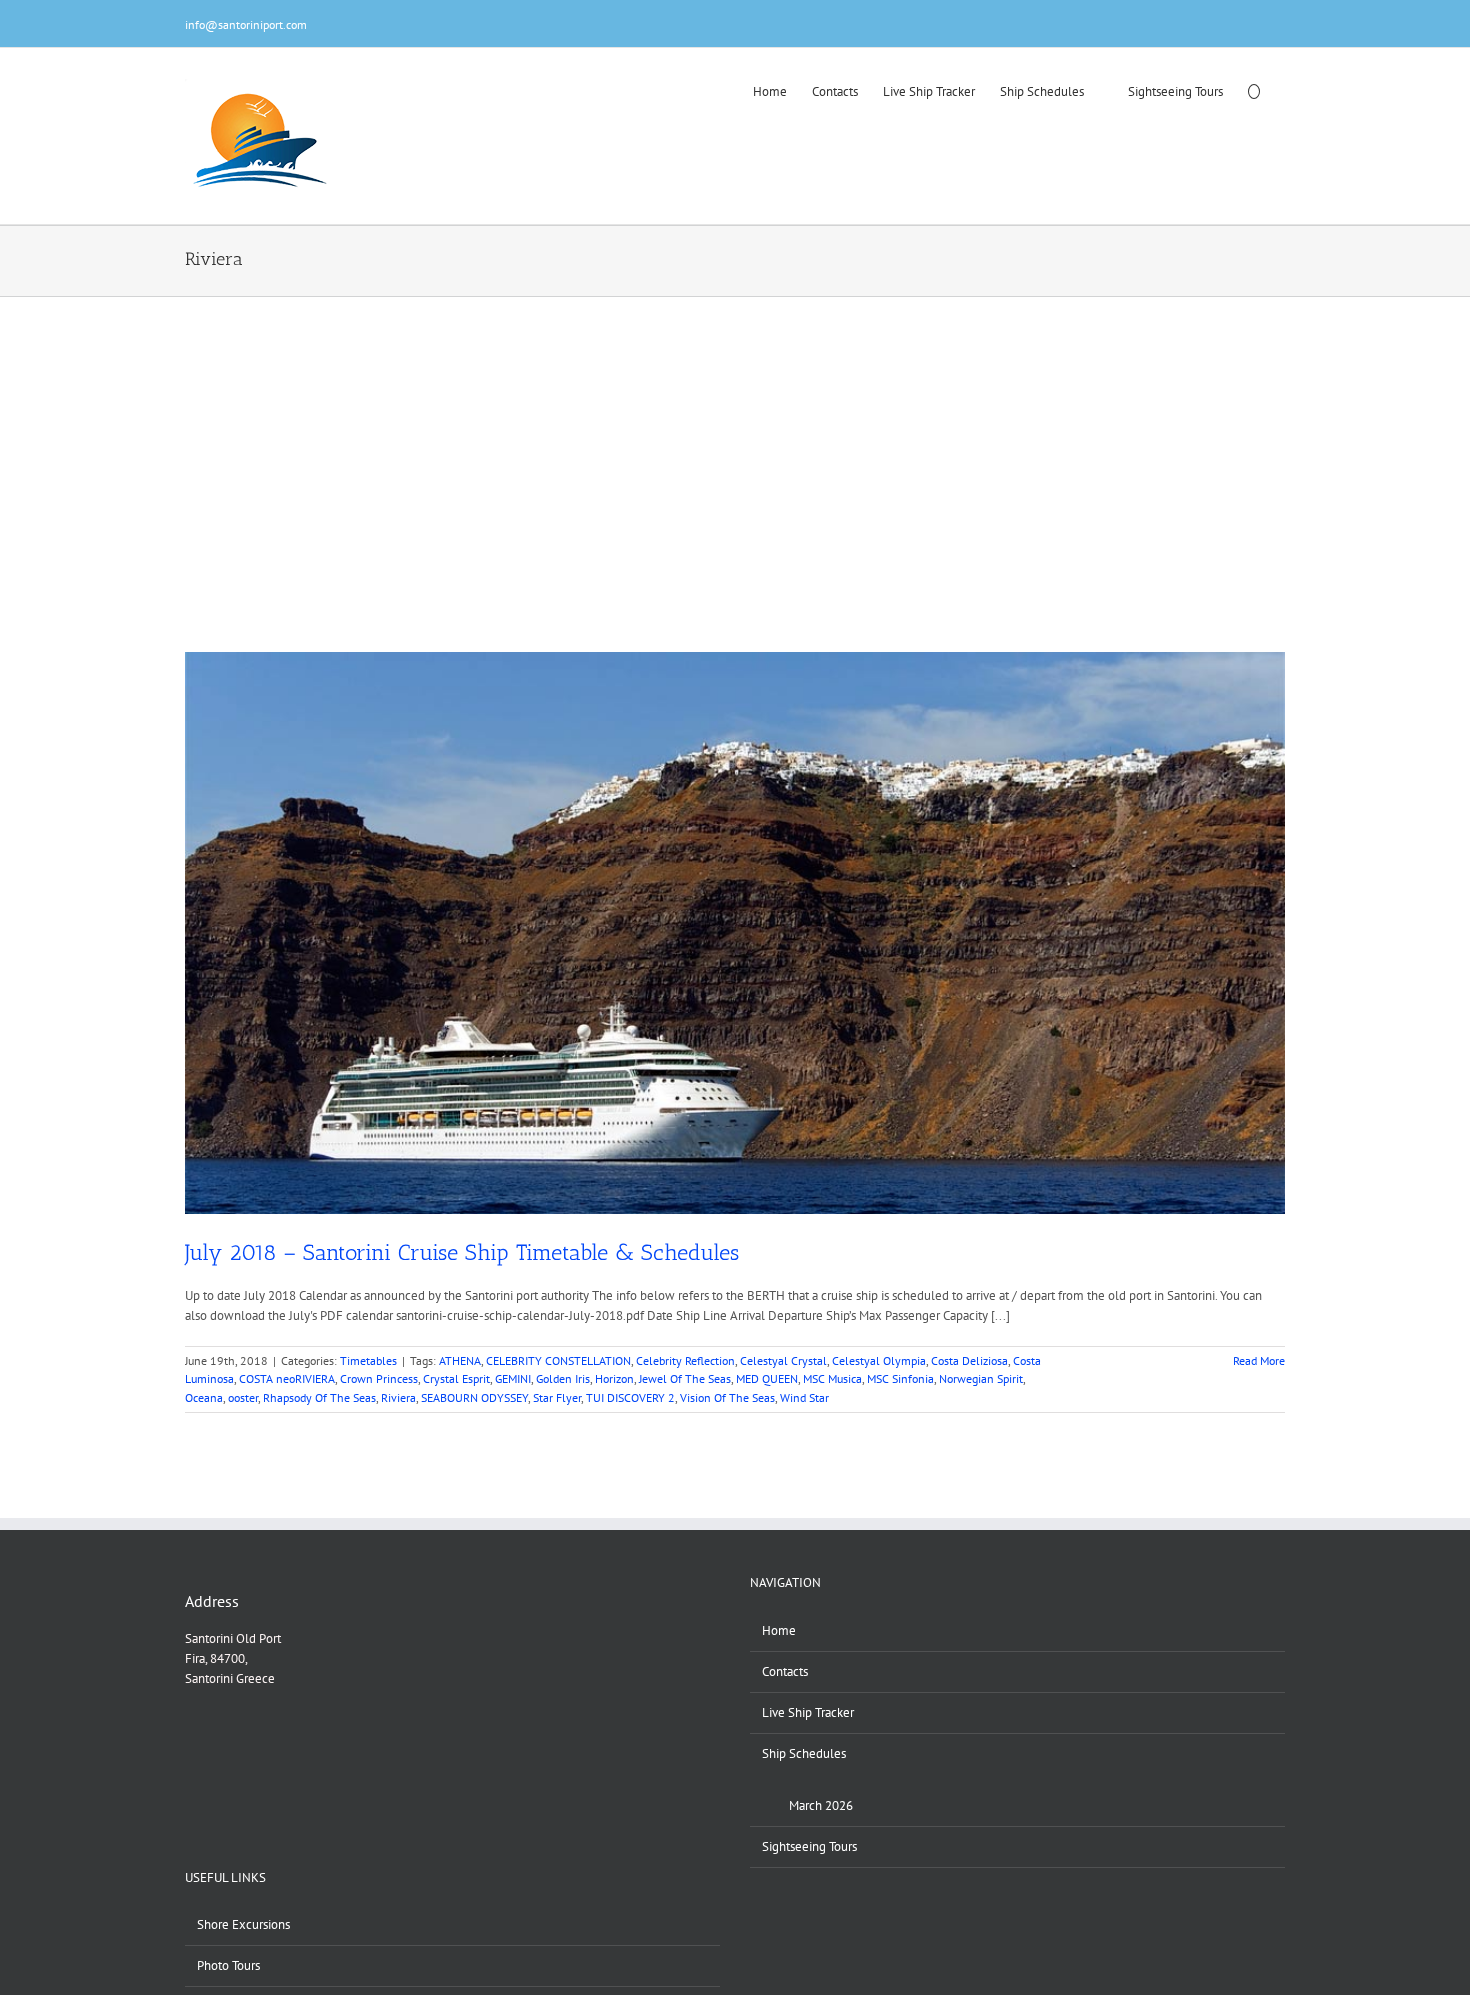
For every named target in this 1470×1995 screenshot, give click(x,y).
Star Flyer (557, 1397)
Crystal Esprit (456, 1378)
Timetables (368, 1360)
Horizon (614, 1378)
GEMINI (513, 1378)
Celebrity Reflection (685, 1360)
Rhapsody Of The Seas (319, 1397)
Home (779, 1630)
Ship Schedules (804, 1753)
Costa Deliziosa (969, 1360)
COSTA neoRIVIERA (287, 1378)
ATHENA (460, 1360)
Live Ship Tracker (808, 1712)
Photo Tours (228, 1965)
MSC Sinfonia (900, 1378)
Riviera (398, 1397)
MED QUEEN (767, 1378)
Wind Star (804, 1397)
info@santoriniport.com (246, 24)
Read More (1259, 1360)
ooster (243, 1397)
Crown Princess (379, 1378)
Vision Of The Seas (727, 1397)
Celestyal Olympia (879, 1360)
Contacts (785, 1671)
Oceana (204, 1397)
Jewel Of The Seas (685, 1378)
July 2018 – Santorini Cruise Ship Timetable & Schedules (462, 1252)
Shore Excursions (243, 1924)
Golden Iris (563, 1378)
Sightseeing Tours (809, 1846)
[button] (1254, 90)
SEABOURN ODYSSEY (474, 1397)
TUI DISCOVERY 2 (630, 1397)
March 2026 (821, 1805)
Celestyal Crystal (783, 1360)
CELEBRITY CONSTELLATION (558, 1360)
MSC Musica (832, 1378)
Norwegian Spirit (981, 1378)
